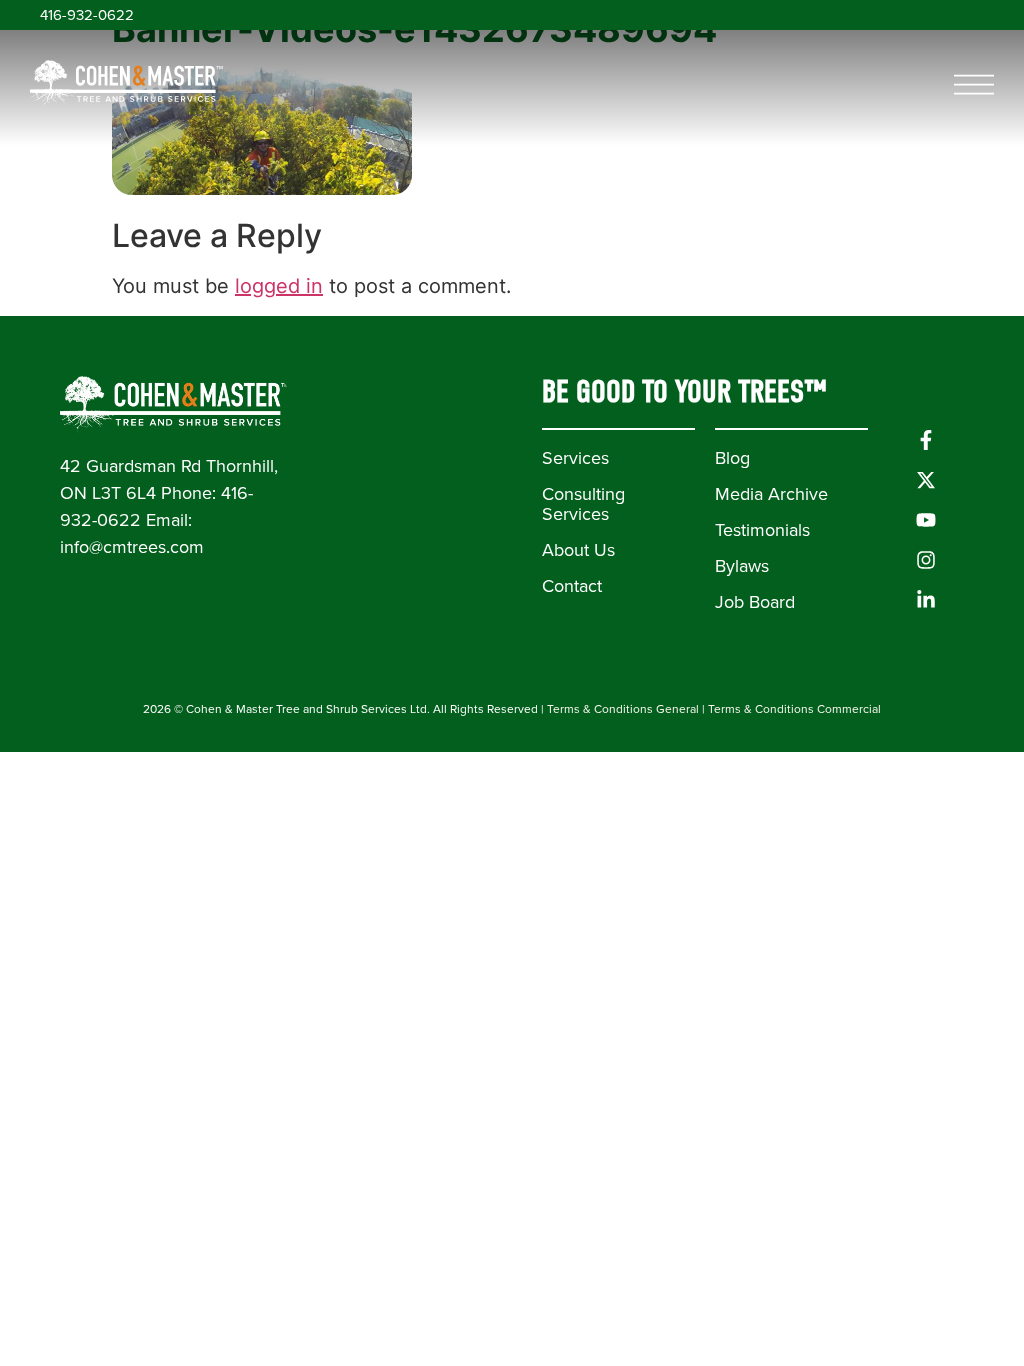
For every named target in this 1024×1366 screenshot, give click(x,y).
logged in (279, 286)
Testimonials (762, 530)
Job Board (755, 602)
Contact (572, 586)
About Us (578, 550)
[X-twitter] (926, 480)
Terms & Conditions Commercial (794, 709)
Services (575, 458)
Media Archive (771, 494)
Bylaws (742, 566)
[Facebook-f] (926, 440)
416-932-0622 (87, 15)
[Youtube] (926, 520)
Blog (732, 458)
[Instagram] (926, 560)
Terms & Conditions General (623, 709)
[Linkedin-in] (926, 600)
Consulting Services (583, 504)
